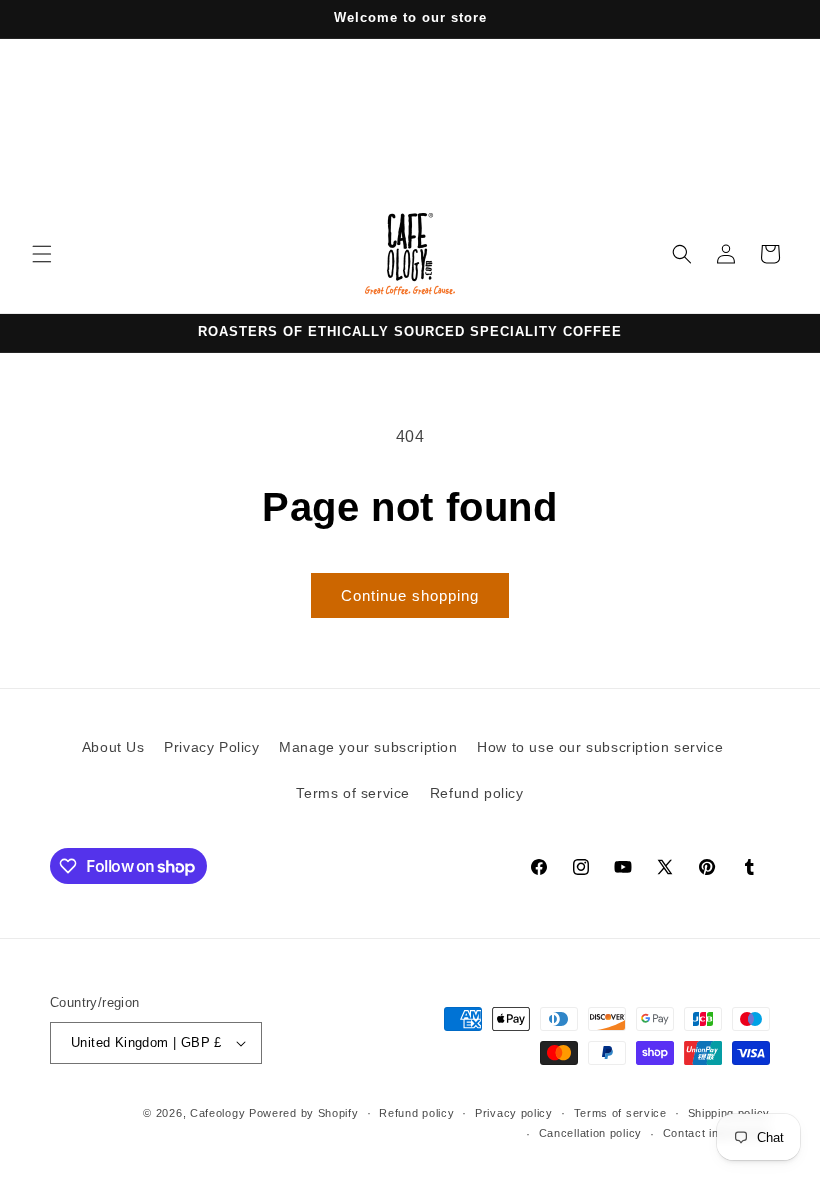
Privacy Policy (211, 747)
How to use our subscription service (600, 747)
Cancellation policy (590, 1133)
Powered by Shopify (304, 1113)
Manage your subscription (368, 747)
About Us (113, 747)
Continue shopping (410, 595)
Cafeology (217, 1113)
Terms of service (353, 793)
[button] (42, 254)
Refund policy (477, 793)
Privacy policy (514, 1113)
